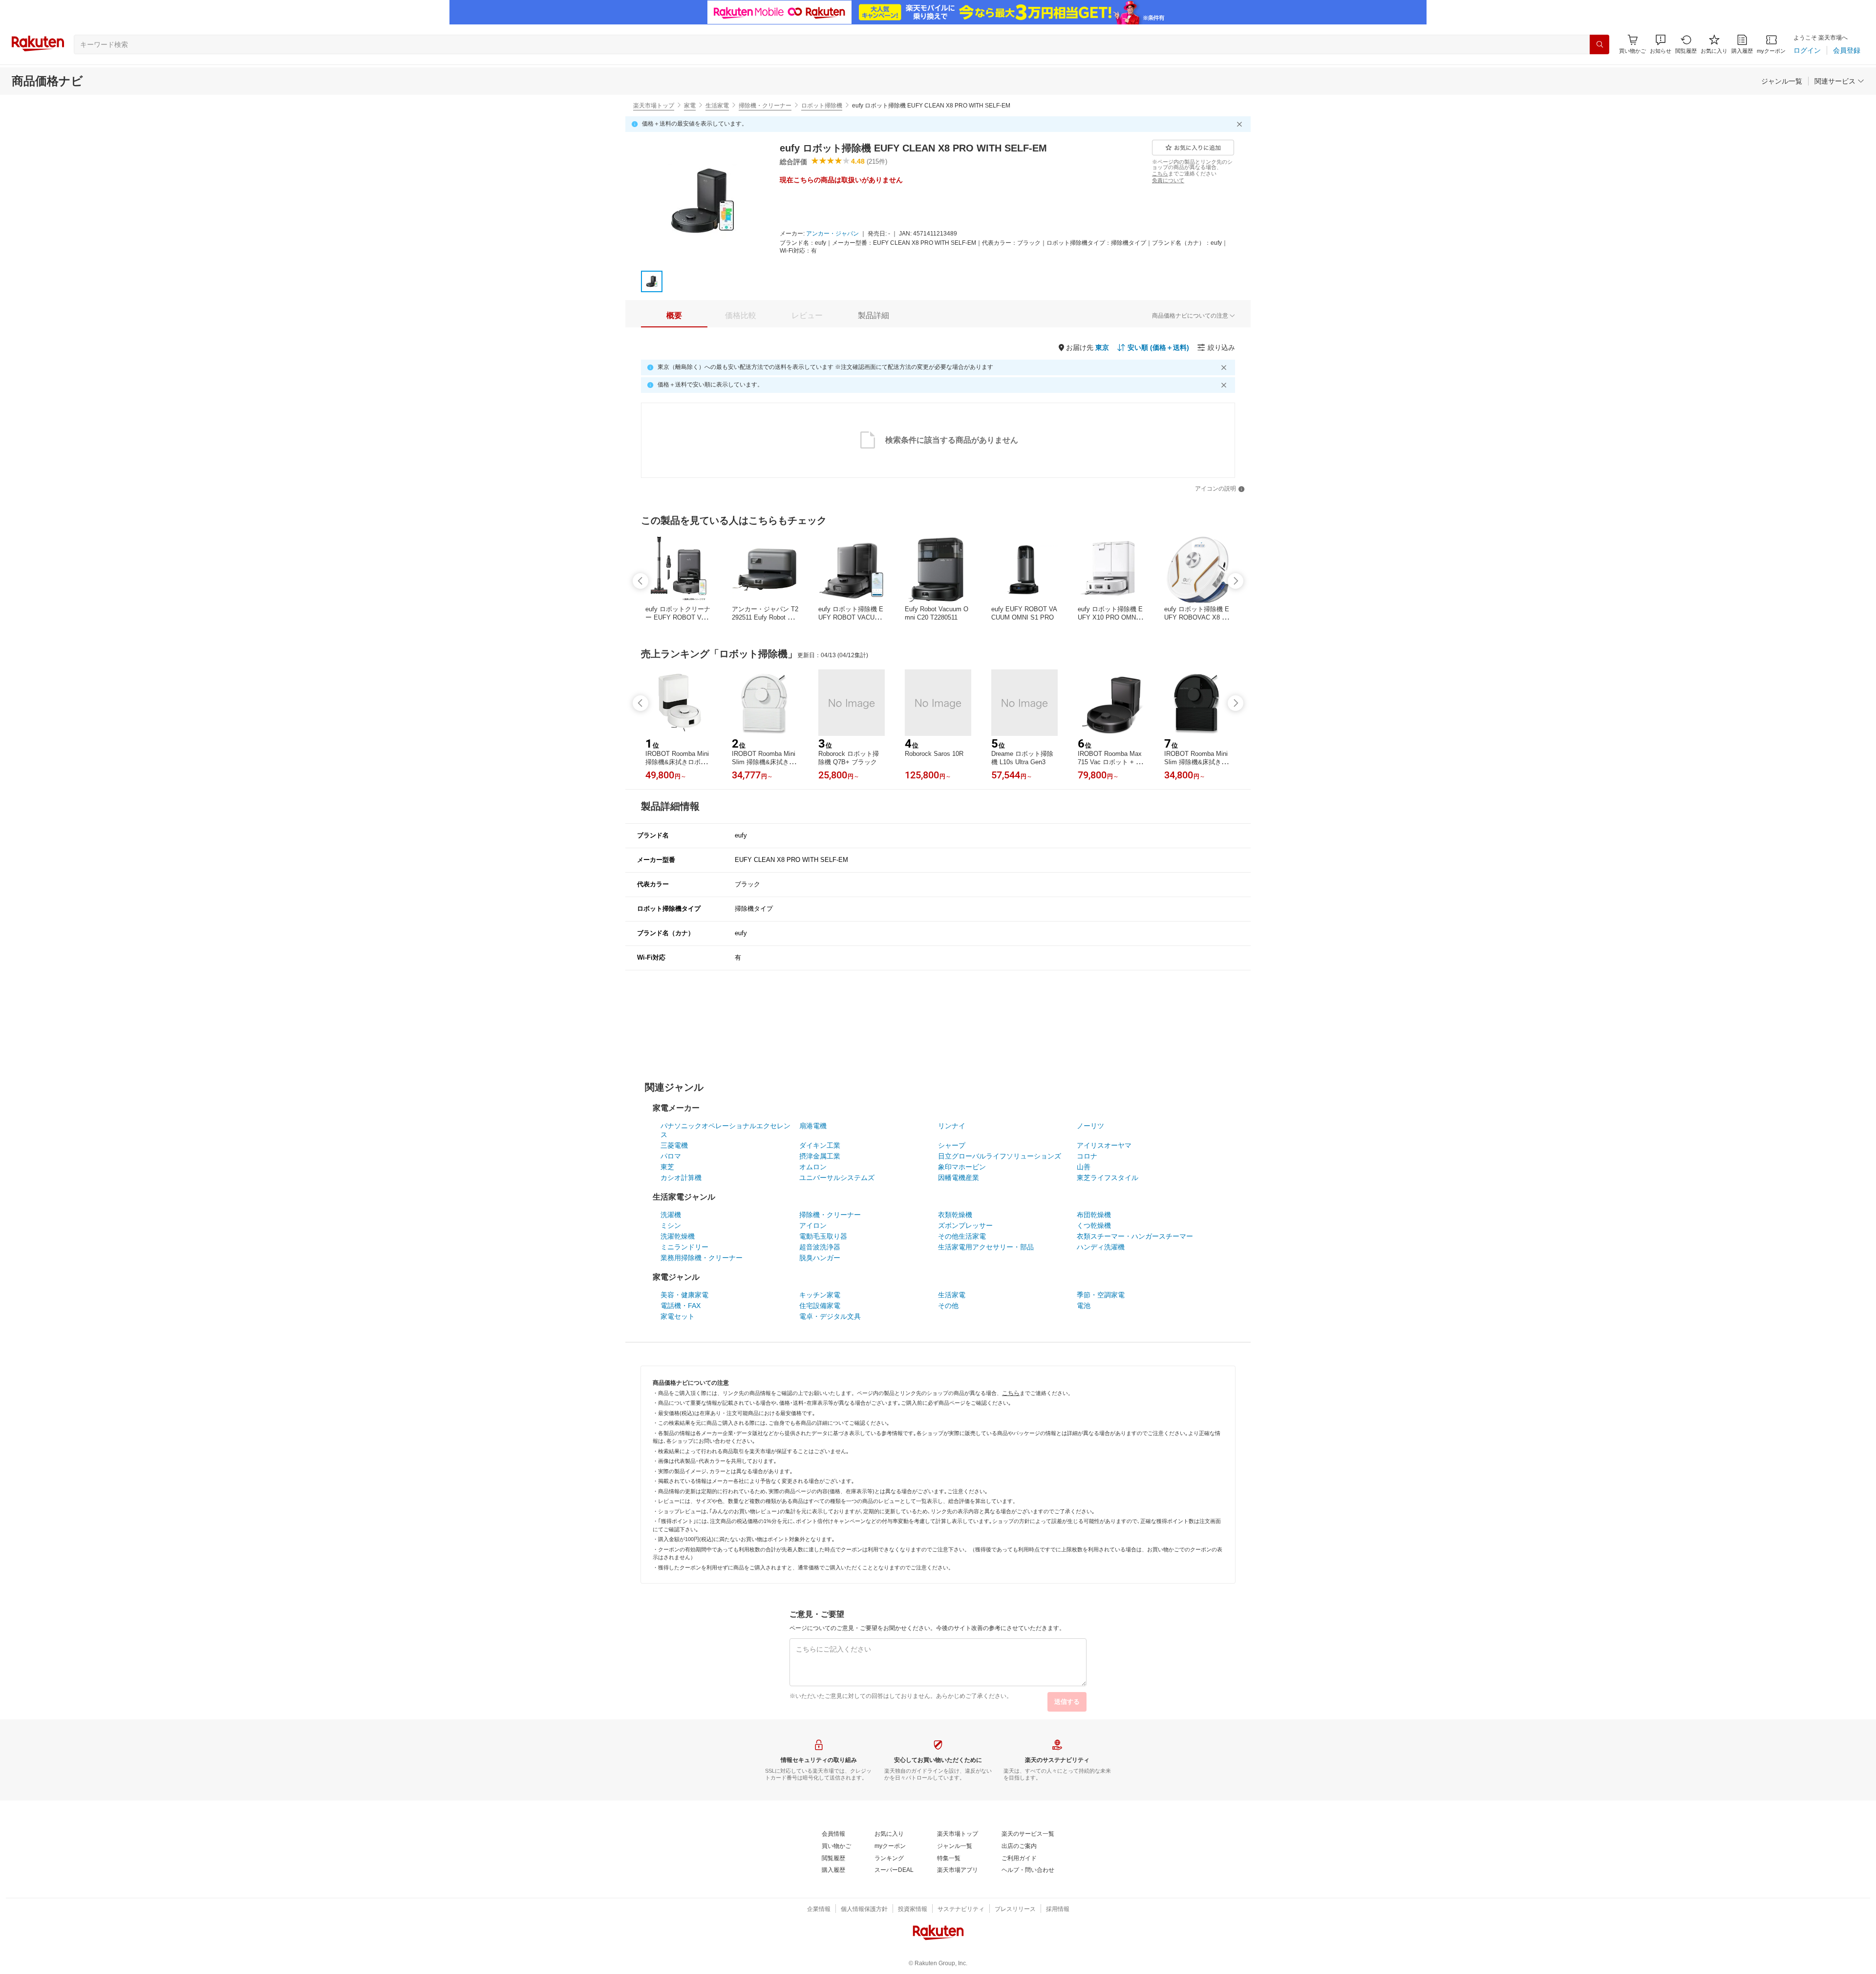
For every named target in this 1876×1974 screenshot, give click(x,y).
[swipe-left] (640, 581)
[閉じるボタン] (1241, 124)
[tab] (674, 316)
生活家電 (717, 106)
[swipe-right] (1236, 581)
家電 (690, 106)
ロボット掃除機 (822, 106)
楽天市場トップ (654, 106)
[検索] (1599, 44)
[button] (1661, 44)
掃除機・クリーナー (765, 106)
